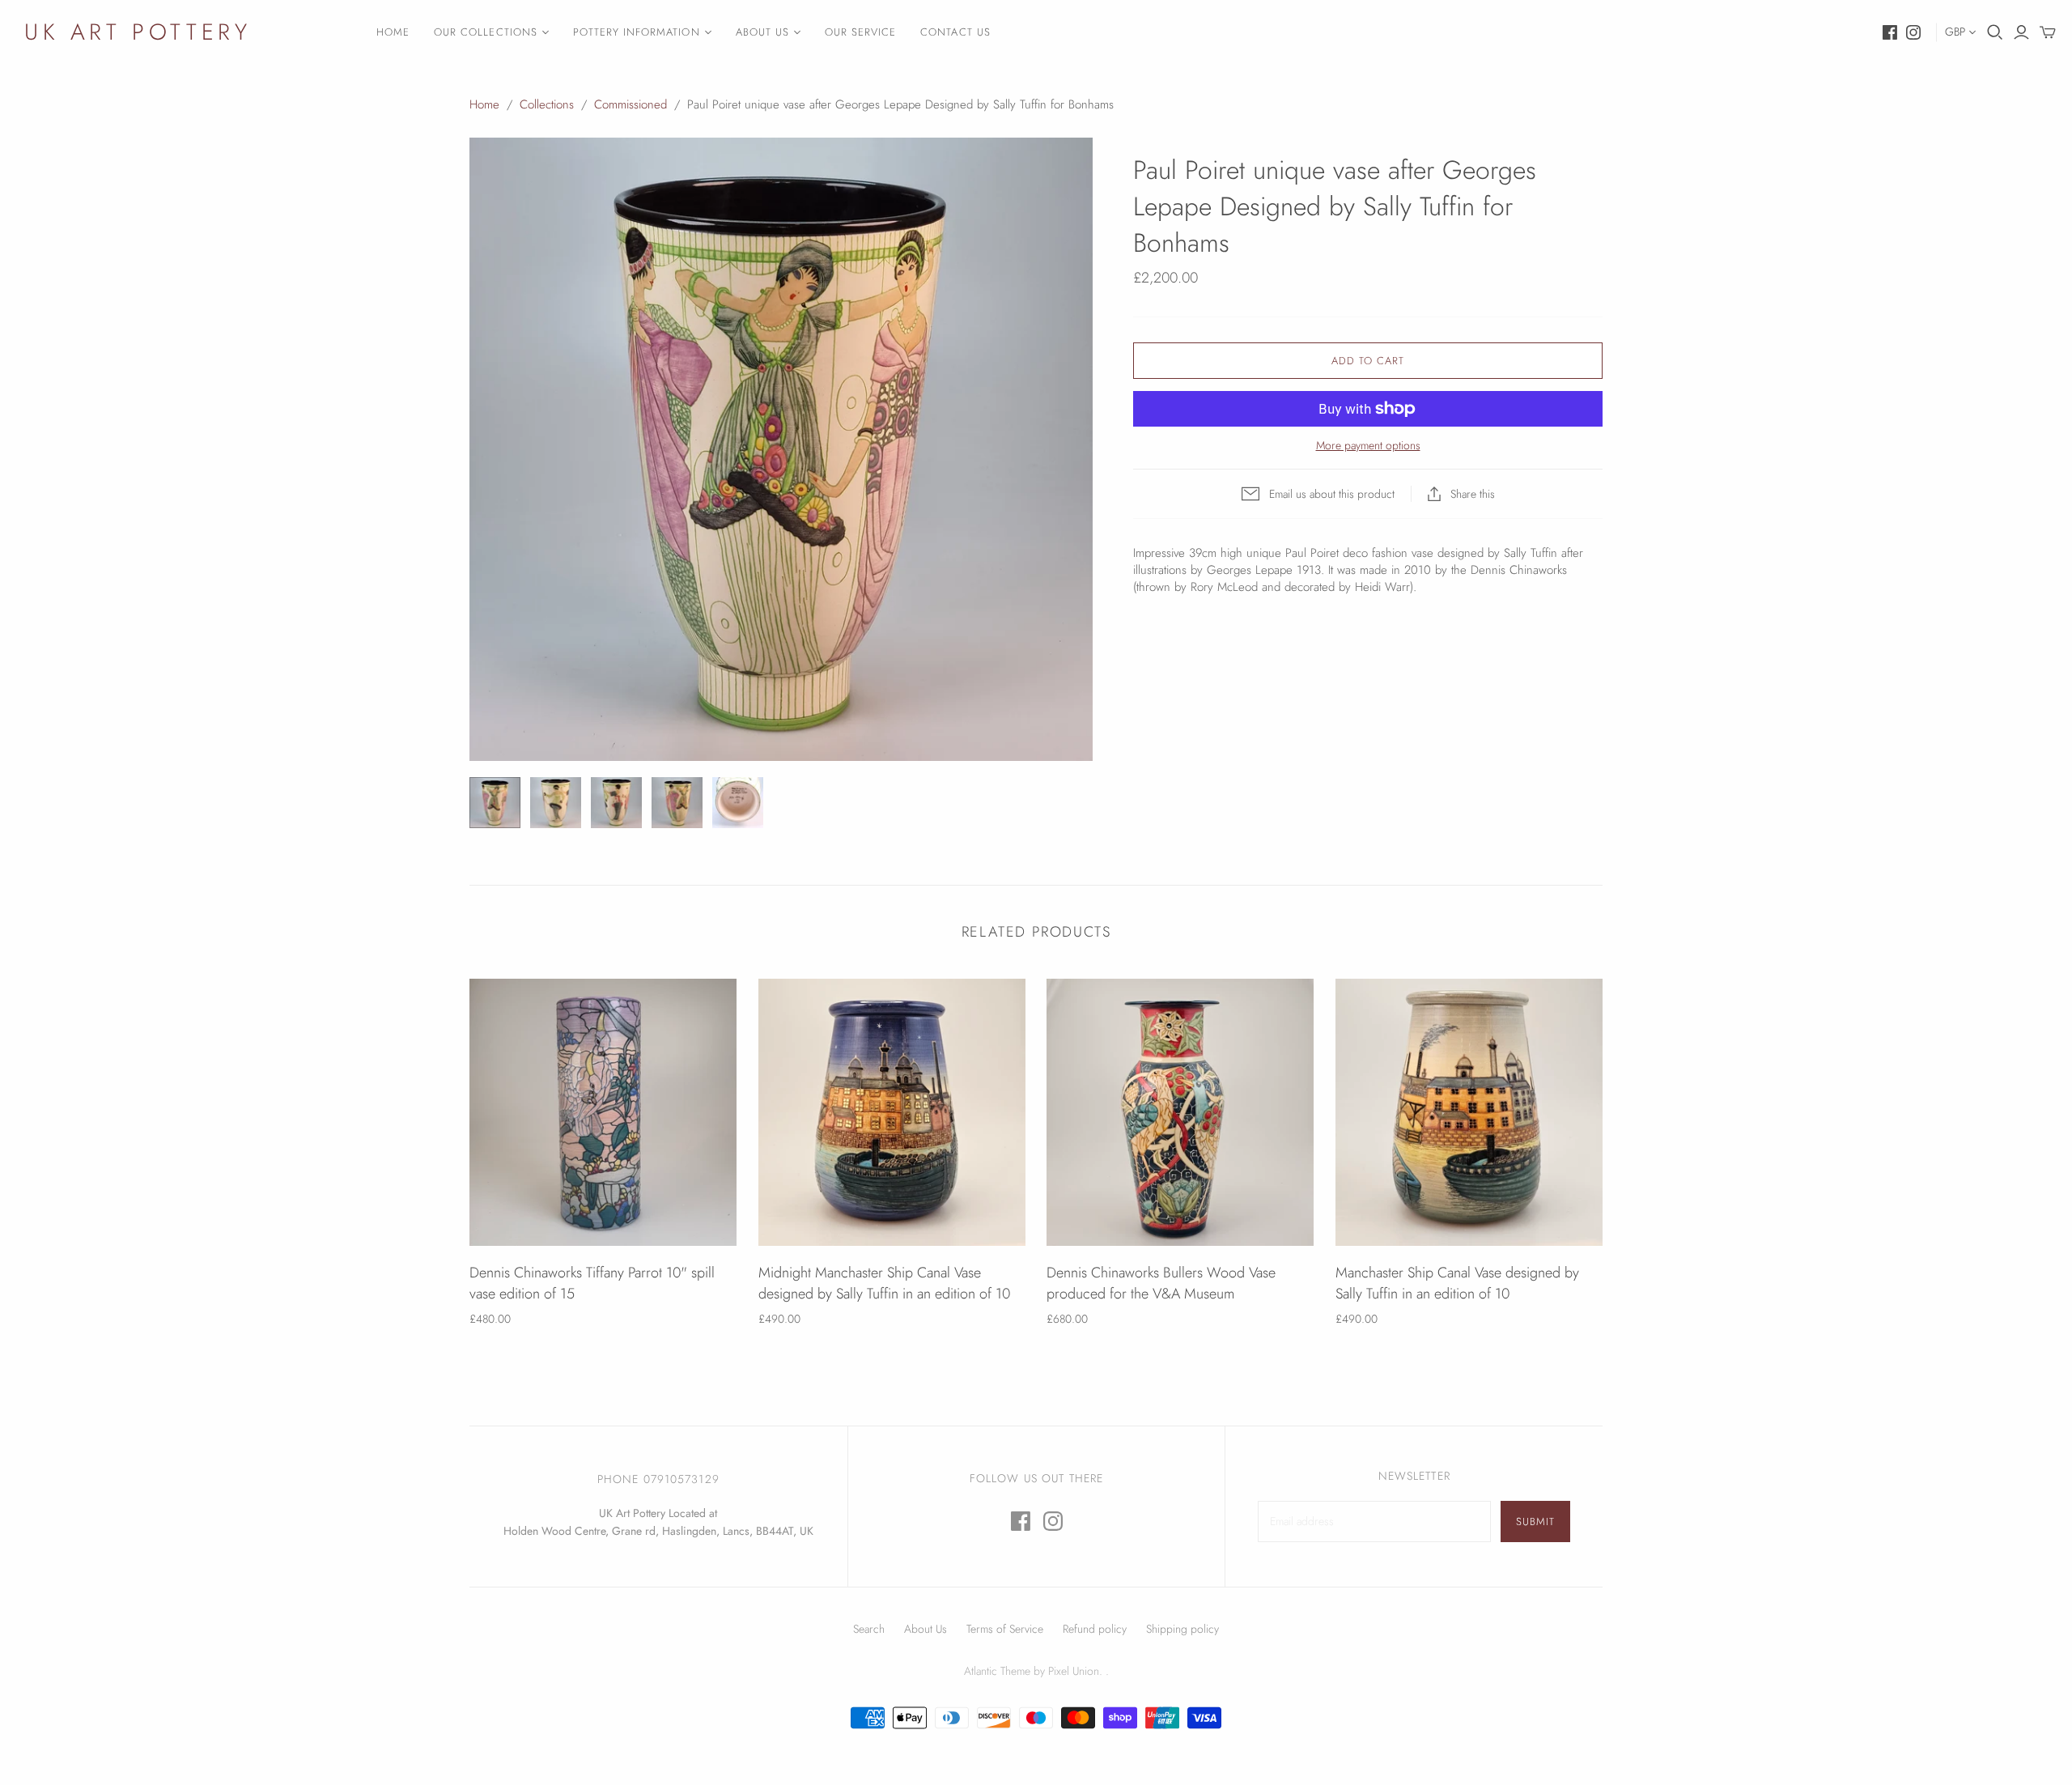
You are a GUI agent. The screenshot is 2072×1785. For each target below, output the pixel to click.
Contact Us (955, 32)
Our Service (860, 32)
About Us (762, 32)
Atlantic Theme (997, 1671)
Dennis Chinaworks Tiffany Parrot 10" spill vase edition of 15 (592, 1283)
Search (869, 1629)
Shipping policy (1182, 1629)
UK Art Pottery (138, 32)
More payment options (1368, 446)
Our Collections (486, 32)
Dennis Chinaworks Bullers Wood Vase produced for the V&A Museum (1161, 1283)
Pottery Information (637, 32)
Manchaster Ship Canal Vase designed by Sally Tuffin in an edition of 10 (1457, 1283)
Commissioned (631, 104)
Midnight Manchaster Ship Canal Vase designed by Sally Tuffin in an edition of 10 (884, 1283)
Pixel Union (1074, 1671)
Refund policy (1095, 1629)
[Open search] (1995, 32)
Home (393, 32)
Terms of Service (1005, 1629)
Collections (547, 104)
